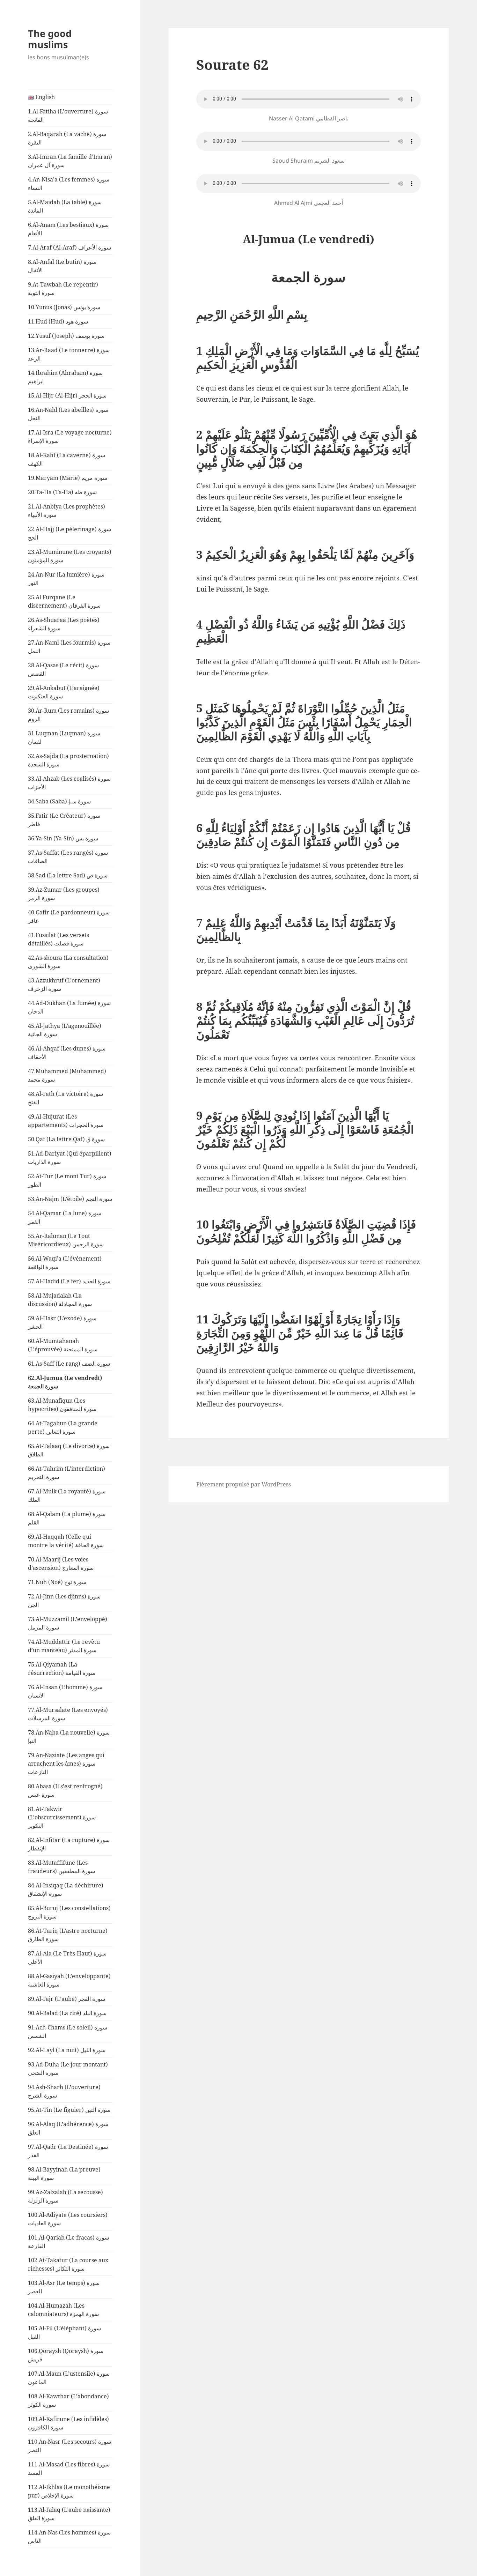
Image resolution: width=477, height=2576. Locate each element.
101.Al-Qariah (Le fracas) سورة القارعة (68, 2242)
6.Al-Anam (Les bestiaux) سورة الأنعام (68, 229)
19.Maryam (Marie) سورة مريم (68, 478)
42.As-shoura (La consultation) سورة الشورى (68, 962)
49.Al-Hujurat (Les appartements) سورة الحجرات (66, 1121)
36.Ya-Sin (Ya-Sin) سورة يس (63, 838)
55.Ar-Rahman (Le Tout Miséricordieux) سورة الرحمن (66, 1240)
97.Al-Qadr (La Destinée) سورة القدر (68, 2151)
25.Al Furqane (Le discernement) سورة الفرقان (64, 601)
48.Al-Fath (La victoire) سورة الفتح (65, 1098)
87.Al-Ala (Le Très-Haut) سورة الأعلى (67, 1958)
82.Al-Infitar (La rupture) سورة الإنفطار (69, 1844)
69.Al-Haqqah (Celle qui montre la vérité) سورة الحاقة (66, 1541)
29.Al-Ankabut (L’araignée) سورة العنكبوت (64, 692)
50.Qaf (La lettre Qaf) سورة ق (66, 1139)
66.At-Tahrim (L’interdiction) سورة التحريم (67, 1473)
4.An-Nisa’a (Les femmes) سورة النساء (69, 184)
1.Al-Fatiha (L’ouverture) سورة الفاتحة (68, 116)
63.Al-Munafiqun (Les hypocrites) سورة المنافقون (62, 1405)
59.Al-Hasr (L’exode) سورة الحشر (62, 1322)
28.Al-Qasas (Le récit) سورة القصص (63, 669)
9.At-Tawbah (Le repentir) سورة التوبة (63, 289)
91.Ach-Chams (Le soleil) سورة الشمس (68, 2032)
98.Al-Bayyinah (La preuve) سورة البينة (64, 2174)
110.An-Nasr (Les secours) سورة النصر (69, 2446)
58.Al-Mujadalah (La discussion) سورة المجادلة (60, 1300)
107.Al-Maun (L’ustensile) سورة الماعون (69, 2378)
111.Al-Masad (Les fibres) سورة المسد (69, 2469)
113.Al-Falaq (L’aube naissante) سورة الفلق (69, 2514)
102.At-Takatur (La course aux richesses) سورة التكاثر (68, 2264)
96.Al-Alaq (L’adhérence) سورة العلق (68, 2128)
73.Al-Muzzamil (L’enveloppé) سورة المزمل (68, 1623)
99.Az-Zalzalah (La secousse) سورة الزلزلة (65, 2196)
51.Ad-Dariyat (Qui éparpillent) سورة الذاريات (70, 1158)
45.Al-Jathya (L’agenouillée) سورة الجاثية (65, 1030)
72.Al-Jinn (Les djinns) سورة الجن (64, 1601)
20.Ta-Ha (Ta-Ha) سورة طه (62, 492)
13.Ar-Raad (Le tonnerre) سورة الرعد (69, 354)
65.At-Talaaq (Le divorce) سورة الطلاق (69, 1450)
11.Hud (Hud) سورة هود (58, 321)
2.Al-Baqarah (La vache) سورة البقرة (67, 138)
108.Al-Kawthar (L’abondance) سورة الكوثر (68, 2400)
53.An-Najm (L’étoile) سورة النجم (70, 1199)
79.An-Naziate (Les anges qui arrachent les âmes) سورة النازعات (66, 1764)
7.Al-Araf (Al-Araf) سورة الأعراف (69, 247)
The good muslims (50, 39)
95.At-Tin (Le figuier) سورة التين (69, 2110)
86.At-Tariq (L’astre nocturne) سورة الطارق (68, 1935)
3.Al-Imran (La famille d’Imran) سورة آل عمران (70, 161)
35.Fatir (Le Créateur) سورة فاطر (64, 820)
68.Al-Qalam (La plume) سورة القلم (67, 1518)
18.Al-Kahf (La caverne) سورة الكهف (67, 459)
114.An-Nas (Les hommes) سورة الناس (69, 2537)
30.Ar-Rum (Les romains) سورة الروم (68, 715)
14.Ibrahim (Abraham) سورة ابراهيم (65, 377)
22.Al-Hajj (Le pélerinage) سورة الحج (69, 533)
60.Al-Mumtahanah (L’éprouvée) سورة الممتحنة (63, 1345)
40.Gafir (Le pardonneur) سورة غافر (69, 916)
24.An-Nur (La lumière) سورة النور (66, 579)
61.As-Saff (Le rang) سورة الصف (69, 1364)
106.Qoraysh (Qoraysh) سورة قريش (66, 2355)
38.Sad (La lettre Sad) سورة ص (68, 875)
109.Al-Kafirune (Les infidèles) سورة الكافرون (68, 2423)
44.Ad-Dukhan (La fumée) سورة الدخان (69, 1007)
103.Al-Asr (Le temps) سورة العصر (64, 2287)
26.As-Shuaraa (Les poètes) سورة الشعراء (64, 624)
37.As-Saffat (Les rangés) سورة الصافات (68, 857)
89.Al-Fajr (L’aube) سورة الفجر (67, 1999)
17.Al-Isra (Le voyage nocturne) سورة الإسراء (70, 437)
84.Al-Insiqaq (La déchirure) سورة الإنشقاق (66, 1890)
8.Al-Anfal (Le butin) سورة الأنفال (62, 266)
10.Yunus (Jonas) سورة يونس (64, 307)
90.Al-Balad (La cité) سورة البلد (67, 2013)
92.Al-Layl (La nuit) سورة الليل (67, 2050)
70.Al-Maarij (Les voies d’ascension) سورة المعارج (61, 1564)
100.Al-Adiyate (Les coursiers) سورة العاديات (68, 2219)
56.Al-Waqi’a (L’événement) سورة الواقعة (65, 1263)
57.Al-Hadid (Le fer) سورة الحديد (69, 1281)
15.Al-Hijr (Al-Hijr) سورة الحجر (67, 395)
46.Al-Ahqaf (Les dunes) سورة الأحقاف (67, 1053)
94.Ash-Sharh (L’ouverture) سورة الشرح (64, 2091)
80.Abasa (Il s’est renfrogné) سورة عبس (65, 1790)
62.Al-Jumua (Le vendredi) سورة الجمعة (65, 1382)
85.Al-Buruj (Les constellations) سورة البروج (69, 1912)
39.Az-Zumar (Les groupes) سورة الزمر (64, 894)
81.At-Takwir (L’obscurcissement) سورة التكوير (62, 1817)
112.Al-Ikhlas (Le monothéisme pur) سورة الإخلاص (69, 2491)
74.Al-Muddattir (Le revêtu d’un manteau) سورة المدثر (64, 1646)
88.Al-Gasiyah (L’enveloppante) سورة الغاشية (69, 1980)
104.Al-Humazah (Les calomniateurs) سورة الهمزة (63, 2310)
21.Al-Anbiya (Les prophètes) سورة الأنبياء (67, 511)
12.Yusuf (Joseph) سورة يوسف (66, 336)
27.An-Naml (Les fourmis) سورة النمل (69, 647)
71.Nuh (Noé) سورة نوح (57, 1582)
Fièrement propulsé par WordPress (244, 1484)
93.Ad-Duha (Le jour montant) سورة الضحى (68, 2069)
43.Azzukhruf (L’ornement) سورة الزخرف (64, 985)
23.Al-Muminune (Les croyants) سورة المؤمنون (70, 556)
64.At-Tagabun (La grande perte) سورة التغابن (63, 1427)
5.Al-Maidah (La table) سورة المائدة (65, 206)
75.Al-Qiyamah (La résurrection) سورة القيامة (62, 1669)
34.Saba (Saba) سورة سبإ (59, 801)
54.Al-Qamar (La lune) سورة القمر (65, 1217)
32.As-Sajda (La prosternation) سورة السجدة (68, 760)
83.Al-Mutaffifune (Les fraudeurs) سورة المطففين (61, 1867)
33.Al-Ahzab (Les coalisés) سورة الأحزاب (69, 783)
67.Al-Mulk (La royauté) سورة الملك (67, 1495)
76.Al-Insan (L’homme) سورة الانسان (65, 1691)
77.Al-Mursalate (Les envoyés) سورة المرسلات (68, 1714)
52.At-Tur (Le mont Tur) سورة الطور (67, 1180)
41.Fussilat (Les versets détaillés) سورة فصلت (58, 939)
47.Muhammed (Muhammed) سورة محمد (67, 1075)
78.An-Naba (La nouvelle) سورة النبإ (69, 1737)
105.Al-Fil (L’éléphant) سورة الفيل (64, 2332)
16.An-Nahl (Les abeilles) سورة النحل (68, 414)
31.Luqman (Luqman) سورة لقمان (64, 737)
